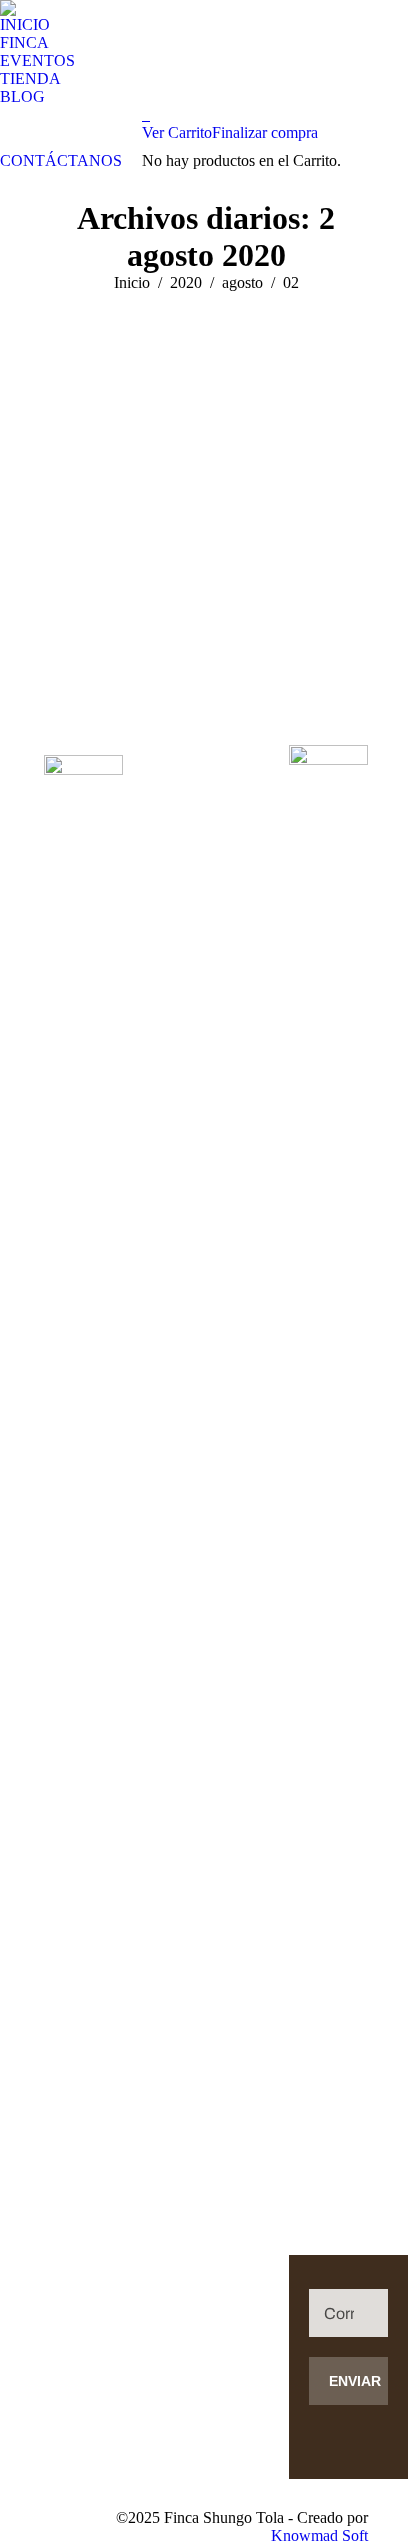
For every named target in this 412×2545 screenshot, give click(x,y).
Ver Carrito (177, 132)
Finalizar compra (265, 132)
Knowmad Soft (319, 2535)
